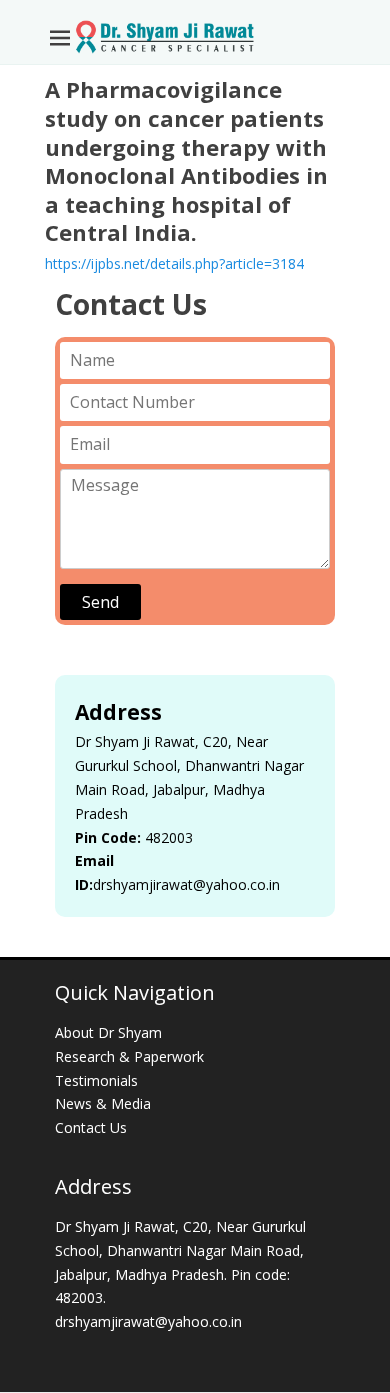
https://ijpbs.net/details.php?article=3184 (174, 263)
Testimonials (96, 1080)
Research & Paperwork (129, 1056)
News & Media (103, 1103)
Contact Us (91, 1127)
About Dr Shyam (108, 1032)
